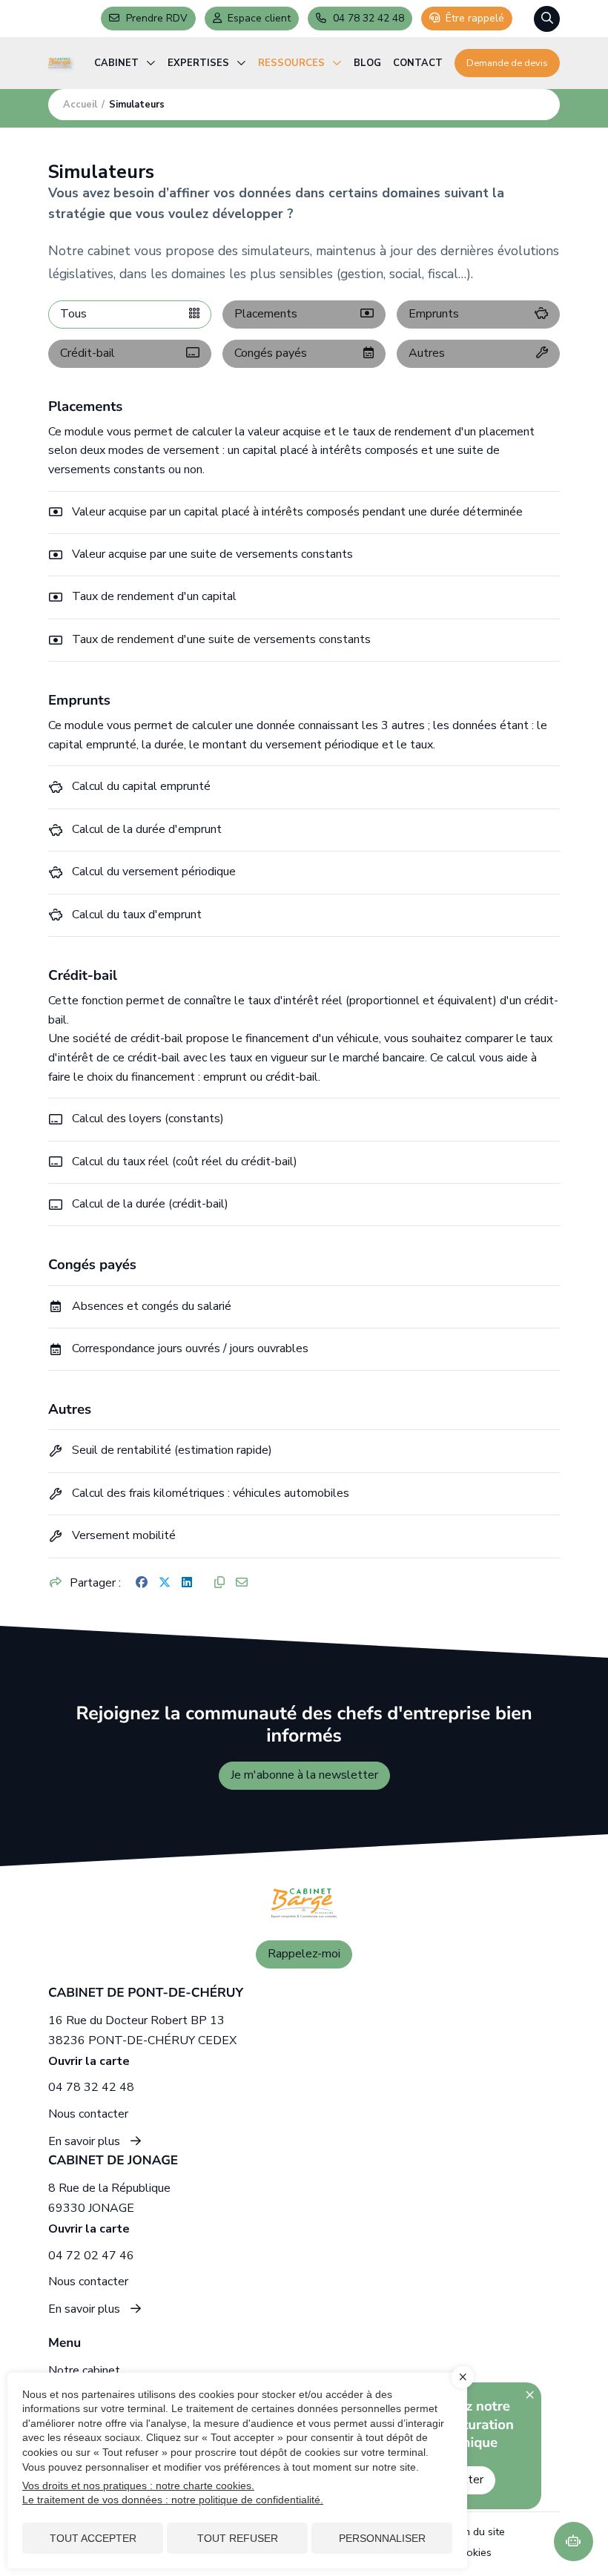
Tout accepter (93, 2538)
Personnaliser (382, 2538)
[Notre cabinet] (125, 63)
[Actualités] (300, 63)
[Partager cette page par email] (242, 1583)
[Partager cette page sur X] (165, 1583)
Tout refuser (238, 2538)
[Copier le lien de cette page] (219, 1583)
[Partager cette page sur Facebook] (142, 1583)
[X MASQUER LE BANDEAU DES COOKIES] (463, 2377)
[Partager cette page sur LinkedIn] (187, 1583)
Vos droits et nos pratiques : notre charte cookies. (138, 2486)
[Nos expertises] (207, 63)
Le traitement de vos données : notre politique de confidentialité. (173, 2500)
